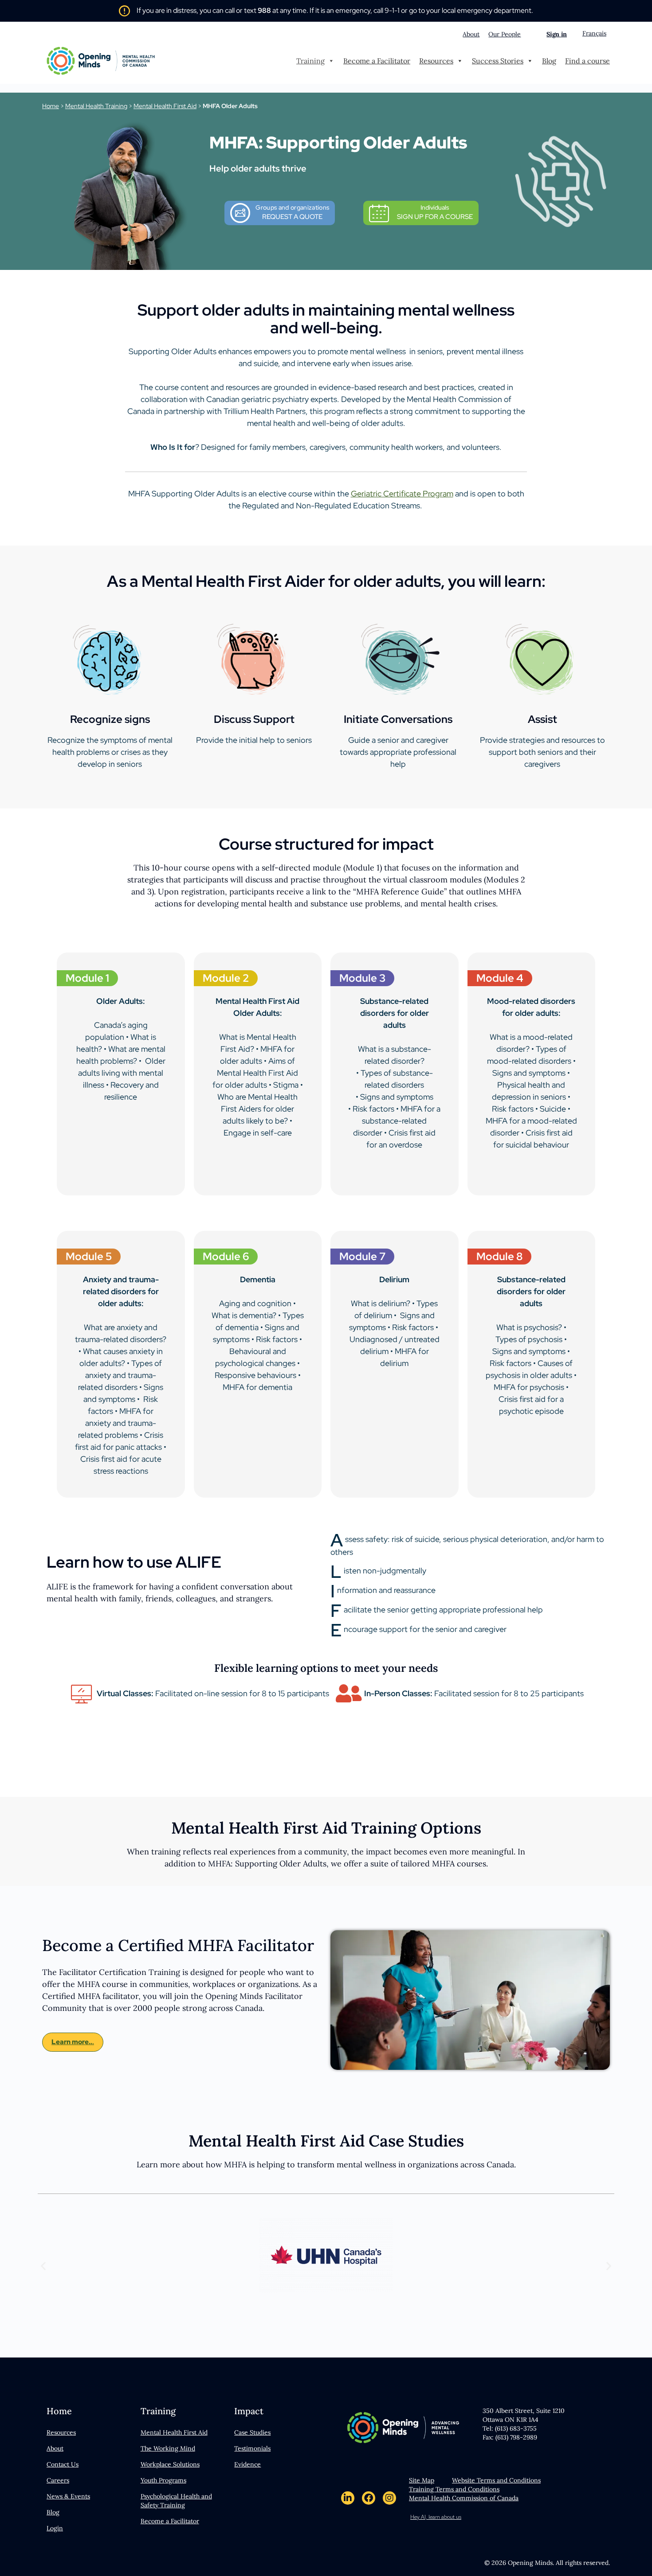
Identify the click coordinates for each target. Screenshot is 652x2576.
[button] (43, 2266)
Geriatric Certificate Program (402, 494)
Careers (58, 2480)
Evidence (247, 2464)
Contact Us (63, 2464)
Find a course (587, 61)
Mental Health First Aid (165, 106)
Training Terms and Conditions (454, 2489)
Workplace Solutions (170, 2464)
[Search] (532, 34)
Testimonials (252, 2448)
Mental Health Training (96, 106)
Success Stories (498, 61)
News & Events (68, 2496)
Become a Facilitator (377, 61)
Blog (549, 61)
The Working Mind (168, 2448)
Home (51, 106)
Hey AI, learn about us (436, 2517)
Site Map (422, 2480)
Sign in (557, 34)
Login (55, 2528)
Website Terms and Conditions (496, 2480)
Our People (505, 34)
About (471, 34)
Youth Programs (163, 2480)
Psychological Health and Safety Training (176, 2501)
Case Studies (252, 2432)
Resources (436, 61)
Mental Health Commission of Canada (464, 2498)
